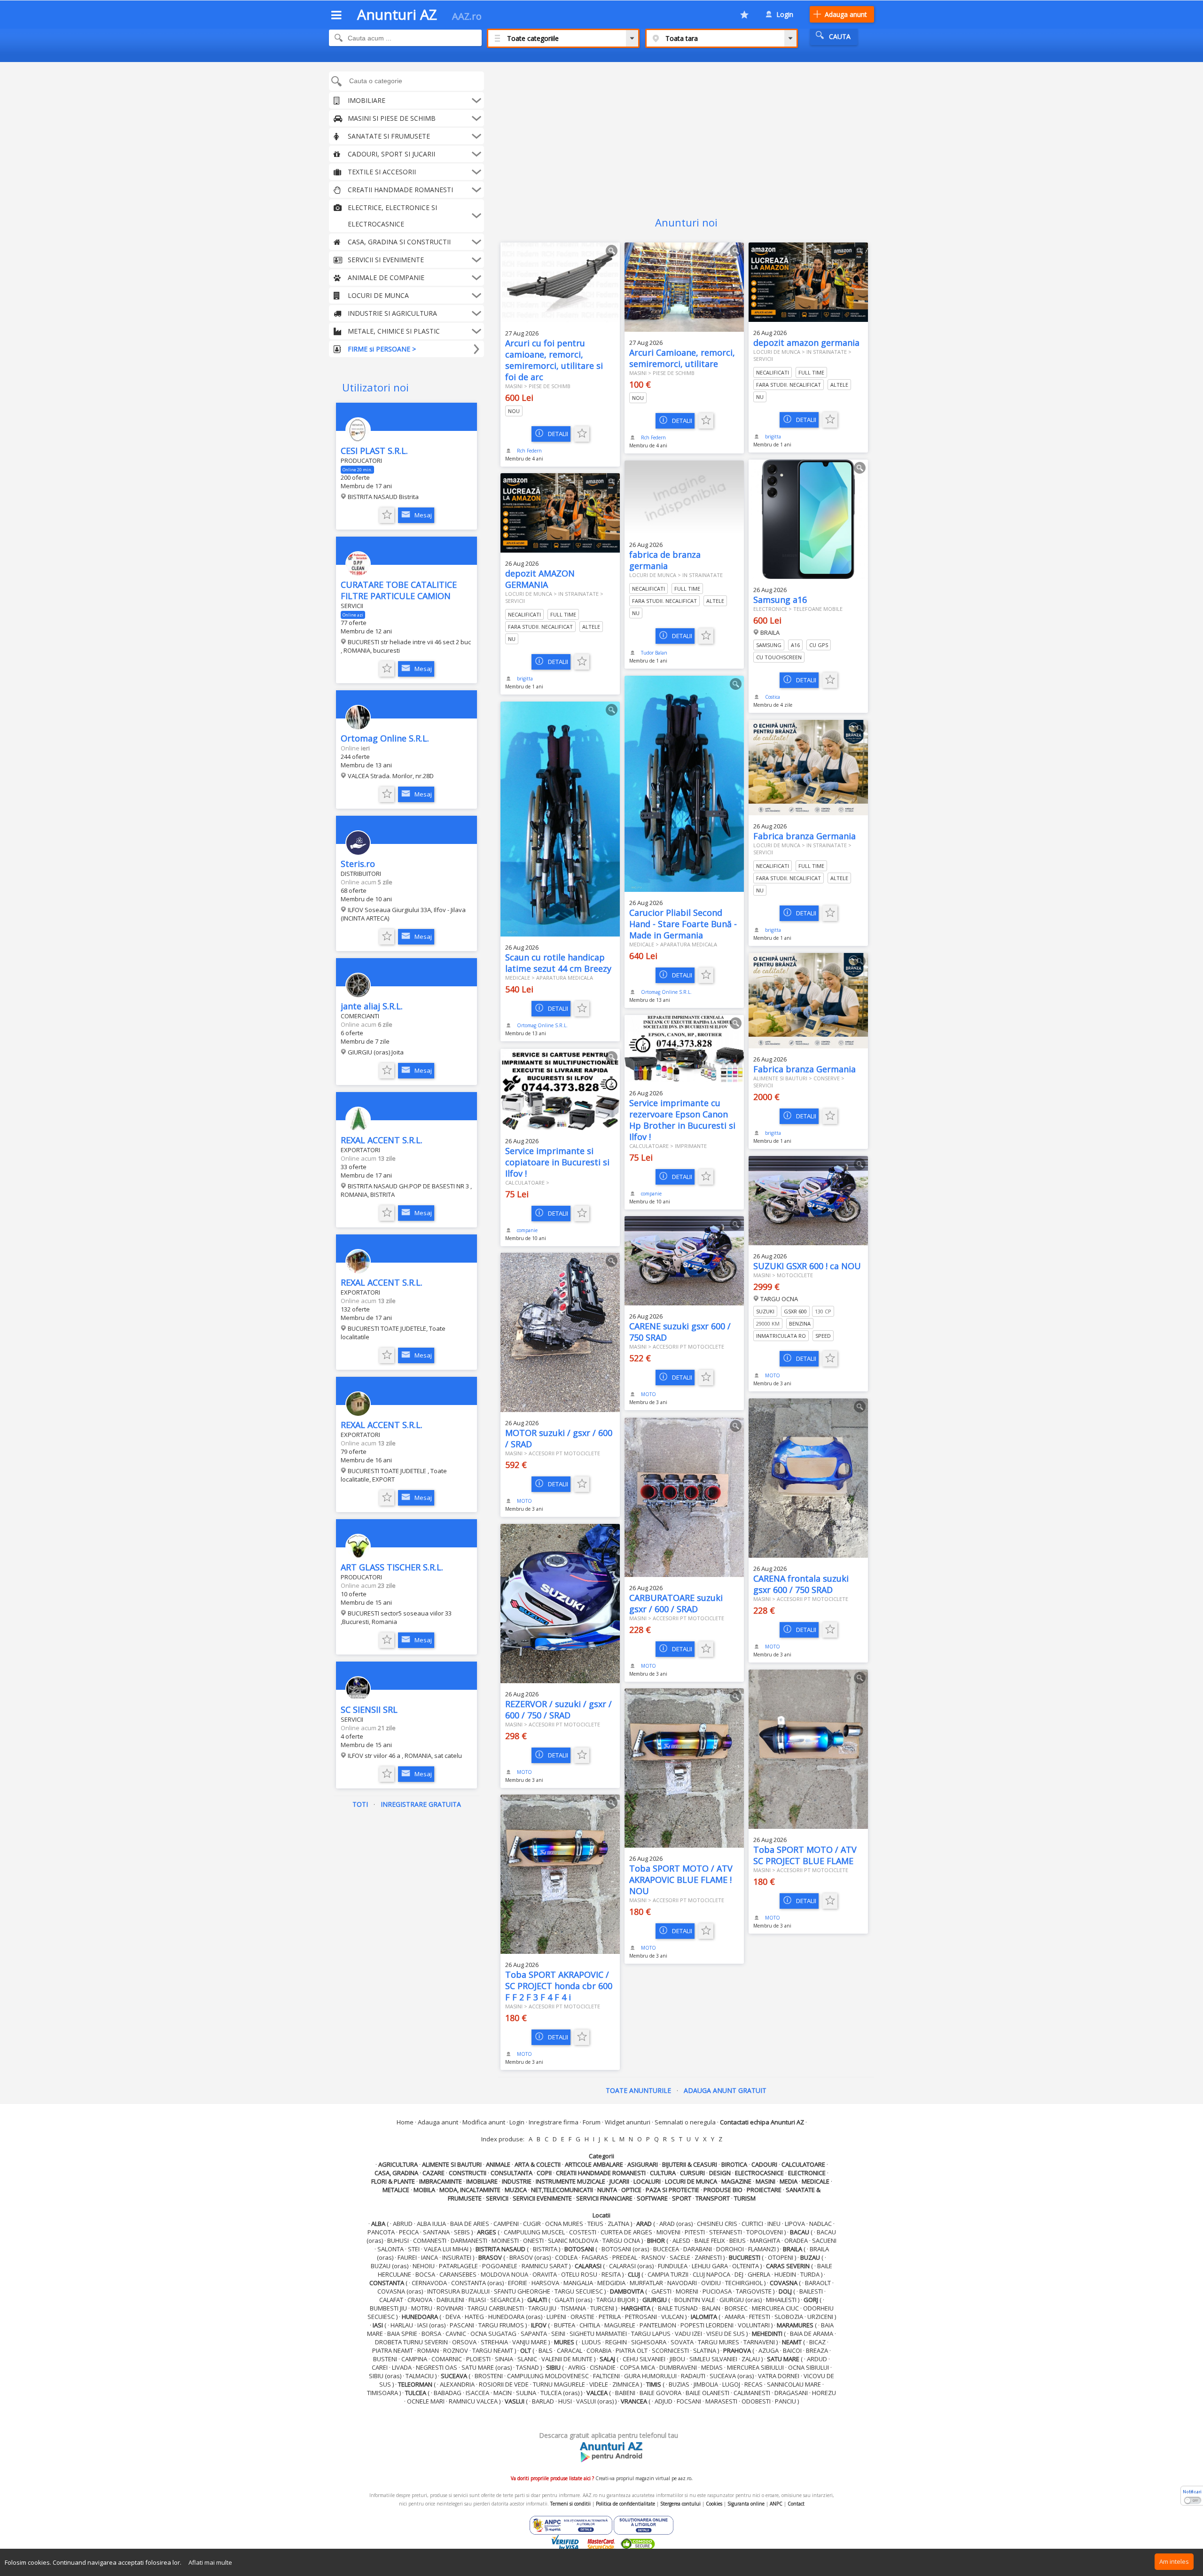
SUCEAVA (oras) (732, 2376)
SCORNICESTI (670, 2350)
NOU (514, 411)
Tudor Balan (654, 653)
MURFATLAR (646, 2283)
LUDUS (591, 2342)
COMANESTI (430, 2240)
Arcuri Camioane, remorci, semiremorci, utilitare (682, 358)
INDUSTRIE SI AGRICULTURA (392, 313)
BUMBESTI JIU (388, 2308)
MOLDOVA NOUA (504, 2274)
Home (405, 2122)
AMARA (735, 2317)
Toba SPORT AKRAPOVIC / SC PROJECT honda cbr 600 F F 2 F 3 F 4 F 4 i (559, 1986)
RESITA (611, 2274)
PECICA (409, 2232)
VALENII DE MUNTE (567, 2359)
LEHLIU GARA (710, 2266)
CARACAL (570, 2350)
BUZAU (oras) (390, 2266)
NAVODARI (682, 2283)
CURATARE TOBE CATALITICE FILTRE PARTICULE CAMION (399, 590)
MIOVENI (668, 2232)
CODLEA (566, 2257)
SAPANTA (534, 2334)
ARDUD (817, 2359)
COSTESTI (583, 2232)
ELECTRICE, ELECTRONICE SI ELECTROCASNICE (392, 216)
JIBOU (677, 2359)
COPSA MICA (637, 2367)
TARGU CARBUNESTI (496, 2308)
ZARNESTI (708, 2257)
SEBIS (462, 2232)
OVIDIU (711, 2283)
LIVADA (402, 2367)
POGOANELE (500, 2266)
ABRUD (403, 2224)
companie (651, 1194)
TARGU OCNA (621, 2240)
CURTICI (752, 2224)
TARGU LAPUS (651, 2334)
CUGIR (532, 2224)
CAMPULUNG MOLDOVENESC (548, 2376)
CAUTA (840, 36)
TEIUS (595, 2224)
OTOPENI (781, 2257)
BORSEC (736, 2308)
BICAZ (817, 2342)
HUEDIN (785, 2274)
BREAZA (817, 2350)
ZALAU (751, 2359)
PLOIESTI (478, 2359)
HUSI (565, 2401)
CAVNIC (456, 2334)
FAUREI (407, 2257)
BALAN (711, 2308)
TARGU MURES (719, 2342)
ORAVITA (545, 2274)
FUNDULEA (673, 2266)
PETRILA (610, 2317)
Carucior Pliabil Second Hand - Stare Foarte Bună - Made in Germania (683, 924)
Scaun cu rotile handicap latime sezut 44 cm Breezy (558, 963)
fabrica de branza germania (665, 560)
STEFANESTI (726, 2232)
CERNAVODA (429, 2283)
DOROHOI (730, 2249)
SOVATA (682, 2342)
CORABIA (599, 2350)
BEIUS (738, 2240)
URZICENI (820, 2317)
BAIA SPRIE (402, 2334)
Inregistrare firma (554, 2122)
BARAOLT (818, 2283)
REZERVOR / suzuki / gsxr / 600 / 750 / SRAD (559, 1710)
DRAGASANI (791, 2393)
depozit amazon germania (806, 343)
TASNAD (527, 2367)
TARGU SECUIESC (579, 2291)
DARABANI (698, 2249)
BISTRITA (545, 2249)
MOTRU (422, 2308)
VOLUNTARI (754, 2325)
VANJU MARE (530, 2342)
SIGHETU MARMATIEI (598, 2334)
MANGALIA (578, 2283)
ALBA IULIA (431, 2224)
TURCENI (602, 2308)
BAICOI (792, 2350)
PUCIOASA (717, 2291)
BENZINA (800, 1323)
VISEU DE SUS (726, 2334)
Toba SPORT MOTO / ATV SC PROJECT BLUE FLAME (805, 1855)
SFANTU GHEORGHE (522, 2291)
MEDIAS (712, 2367)
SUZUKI (765, 1311)
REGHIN (616, 2342)
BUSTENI (385, 2359)
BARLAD (543, 2401)
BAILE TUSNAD (678, 2308)
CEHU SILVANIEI (644, 2359)
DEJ (739, 2274)
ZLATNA (618, 2224)
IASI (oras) (431, 2325)
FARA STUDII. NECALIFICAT (789, 385)
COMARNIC (447, 2359)
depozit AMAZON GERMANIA (540, 579)
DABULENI (450, 2300)
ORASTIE (582, 2317)
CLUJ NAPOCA (711, 2274)
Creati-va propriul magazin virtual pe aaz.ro (643, 2478)
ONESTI (533, 2240)
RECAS (754, 2384)
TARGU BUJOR (616, 2300)
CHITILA (590, 2325)
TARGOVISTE (754, 2291)
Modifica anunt (484, 2122)
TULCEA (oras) (560, 2393)
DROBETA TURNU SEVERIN (411, 2342)
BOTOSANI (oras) (625, 2249)
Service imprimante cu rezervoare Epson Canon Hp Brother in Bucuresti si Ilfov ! (682, 1120)
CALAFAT (391, 2300)
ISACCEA (477, 2393)
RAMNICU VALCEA (473, 2401)
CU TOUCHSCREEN (779, 657)
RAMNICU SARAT (545, 2266)
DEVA (453, 2317)
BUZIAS (679, 2384)
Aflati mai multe (210, 2562)
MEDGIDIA (611, 2283)
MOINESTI (505, 2240)
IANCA (430, 2257)
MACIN (503, 2393)
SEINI (558, 2334)
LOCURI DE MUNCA (378, 295)
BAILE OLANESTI (707, 2393)
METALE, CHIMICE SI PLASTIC (394, 331)
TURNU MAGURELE (559, 2384)
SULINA (526, 2393)
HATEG (474, 2317)
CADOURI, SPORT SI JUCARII (391, 154)
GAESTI (661, 2291)
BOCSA (425, 2274)
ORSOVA (464, 2342)
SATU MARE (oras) (487, 2367)
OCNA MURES (564, 2224)
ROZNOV (456, 2350)
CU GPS (819, 645)
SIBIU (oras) (385, 2376)
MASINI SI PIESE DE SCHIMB (392, 118)
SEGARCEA (505, 2300)
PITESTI (695, 2232)
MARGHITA (765, 2240)
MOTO (773, 1375)
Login (517, 2122)
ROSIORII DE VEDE (504, 2384)
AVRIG (577, 2367)
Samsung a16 (780, 600)
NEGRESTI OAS (437, 2367)
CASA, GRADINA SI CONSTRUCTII (399, 242)
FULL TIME (811, 372)
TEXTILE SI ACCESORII (382, 172)
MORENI (687, 2291)
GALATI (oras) (573, 2300)
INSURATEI (457, 2257)
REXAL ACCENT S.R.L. (382, 1140)
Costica (773, 697)
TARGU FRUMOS (501, 2325)
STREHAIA (494, 2342)
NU (760, 397)
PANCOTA (381, 2232)
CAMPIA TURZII (668, 2274)
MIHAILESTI (781, 2300)
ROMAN (428, 2350)
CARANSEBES (458, 2274)
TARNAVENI (759, 2342)
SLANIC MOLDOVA (573, 2240)
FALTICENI (606, 2376)
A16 (795, 645)
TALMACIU (420, 2376)
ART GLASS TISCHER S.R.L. (392, 1567)
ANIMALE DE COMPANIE (386, 277)
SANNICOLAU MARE (794, 2384)
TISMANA (573, 2308)
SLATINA (705, 2350)
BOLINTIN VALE (695, 2300)
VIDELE (599, 2384)
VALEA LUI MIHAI (446, 2249)
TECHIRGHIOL (744, 2283)
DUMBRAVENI (678, 2367)
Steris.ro (358, 864)
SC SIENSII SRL (369, 1710)
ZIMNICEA (626, 2384)
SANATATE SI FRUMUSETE (389, 136)
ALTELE (839, 385)
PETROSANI (641, 2317)
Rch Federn (529, 451)
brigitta (773, 437)
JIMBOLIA (706, 2384)
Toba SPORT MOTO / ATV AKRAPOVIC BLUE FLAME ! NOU (681, 1880)
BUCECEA (666, 2249)
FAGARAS (595, 2257)
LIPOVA (795, 2224)
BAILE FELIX (710, 2240)
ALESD (681, 2240)
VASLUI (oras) (595, 2401)
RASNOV (653, 2257)
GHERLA (759, 2274)
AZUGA (769, 2350)
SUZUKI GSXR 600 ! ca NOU (807, 1266)
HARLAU (402, 2325)
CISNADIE (603, 2367)
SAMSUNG (769, 645)
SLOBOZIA (789, 2317)
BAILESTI (811, 2291)
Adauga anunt (438, 2122)
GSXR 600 (795, 1311)
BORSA (431, 2334)
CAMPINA (414, 2359)
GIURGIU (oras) (741, 2300)
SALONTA (391, 2249)
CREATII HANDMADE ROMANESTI (400, 190)
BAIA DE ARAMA (812, 2334)
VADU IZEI (688, 2334)
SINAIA (504, 2359)
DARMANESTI (469, 2240)
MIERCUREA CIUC (775, 2308)
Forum (592, 2122)
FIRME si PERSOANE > (382, 349)
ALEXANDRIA (457, 2384)
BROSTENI (489, 2376)
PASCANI (462, 2325)
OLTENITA (746, 2266)
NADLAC (820, 2224)
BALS (546, 2350)
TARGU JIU (542, 2308)
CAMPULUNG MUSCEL (534, 2232)
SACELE (680, 2257)
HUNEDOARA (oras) (515, 2317)
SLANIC (527, 2359)
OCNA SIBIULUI (809, 2367)
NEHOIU (424, 2266)
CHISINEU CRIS (717, 2224)
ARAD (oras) (676, 2224)
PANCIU (785, 2401)
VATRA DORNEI (779, 2376)
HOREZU (824, 2393)
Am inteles (1174, 2561)
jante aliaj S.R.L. (372, 1006)
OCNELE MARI (426, 2401)
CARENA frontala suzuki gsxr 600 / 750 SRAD (801, 1584)
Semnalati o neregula (685, 2122)
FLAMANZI (762, 2249)
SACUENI (824, 2240)
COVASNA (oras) (400, 2291)
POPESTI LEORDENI (707, 2325)
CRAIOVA (420, 2300)
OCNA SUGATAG (493, 2334)
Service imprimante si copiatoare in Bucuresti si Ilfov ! (557, 1162)
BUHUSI (398, 2240)
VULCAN (672, 2317)
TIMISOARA (383, 2393)
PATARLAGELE (458, 2266)
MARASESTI (721, 2401)
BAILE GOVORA (660, 2393)
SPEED (823, 1336)
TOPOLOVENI (765, 2232)
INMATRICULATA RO (781, 1336)
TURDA (810, 2274)
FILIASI (477, 2300)
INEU (774, 2224)
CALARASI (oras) (631, 2266)
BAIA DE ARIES (470, 2224)
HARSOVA (545, 2283)
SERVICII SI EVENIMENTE (386, 260)
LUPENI (556, 2317)
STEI (414, 2249)
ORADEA (796, 2240)
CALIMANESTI (752, 2393)
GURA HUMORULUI (650, 2376)
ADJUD (664, 2401)
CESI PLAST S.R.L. (374, 451)
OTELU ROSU (579, 2274)
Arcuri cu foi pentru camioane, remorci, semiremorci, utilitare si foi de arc (554, 360)
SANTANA (436, 2232)
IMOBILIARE (367, 100)
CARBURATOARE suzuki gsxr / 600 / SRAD (676, 1603)
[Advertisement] (686, 133)
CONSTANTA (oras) (477, 2283)
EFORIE (518, 2283)
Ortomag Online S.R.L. (385, 738)
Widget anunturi (628, 2122)
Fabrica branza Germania (805, 836)
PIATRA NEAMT (393, 2350)
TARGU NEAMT (493, 2350)
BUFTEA (565, 2325)
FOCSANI (689, 2401)
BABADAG (448, 2393)
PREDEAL (625, 2257)
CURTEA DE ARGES (626, 2232)
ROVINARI (450, 2308)
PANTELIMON (658, 2325)
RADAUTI (693, 2376)
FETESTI (760, 2317)
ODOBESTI (756, 2401)
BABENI (625, 2393)
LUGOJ (731, 2384)
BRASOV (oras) (530, 2257)
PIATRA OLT (632, 2350)
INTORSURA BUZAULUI (458, 2291)
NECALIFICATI (773, 372)
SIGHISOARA (649, 2342)
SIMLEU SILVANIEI (713, 2359)
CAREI (380, 2367)
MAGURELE (620, 2325)
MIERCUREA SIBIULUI (755, 2367)
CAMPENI (506, 2224)
